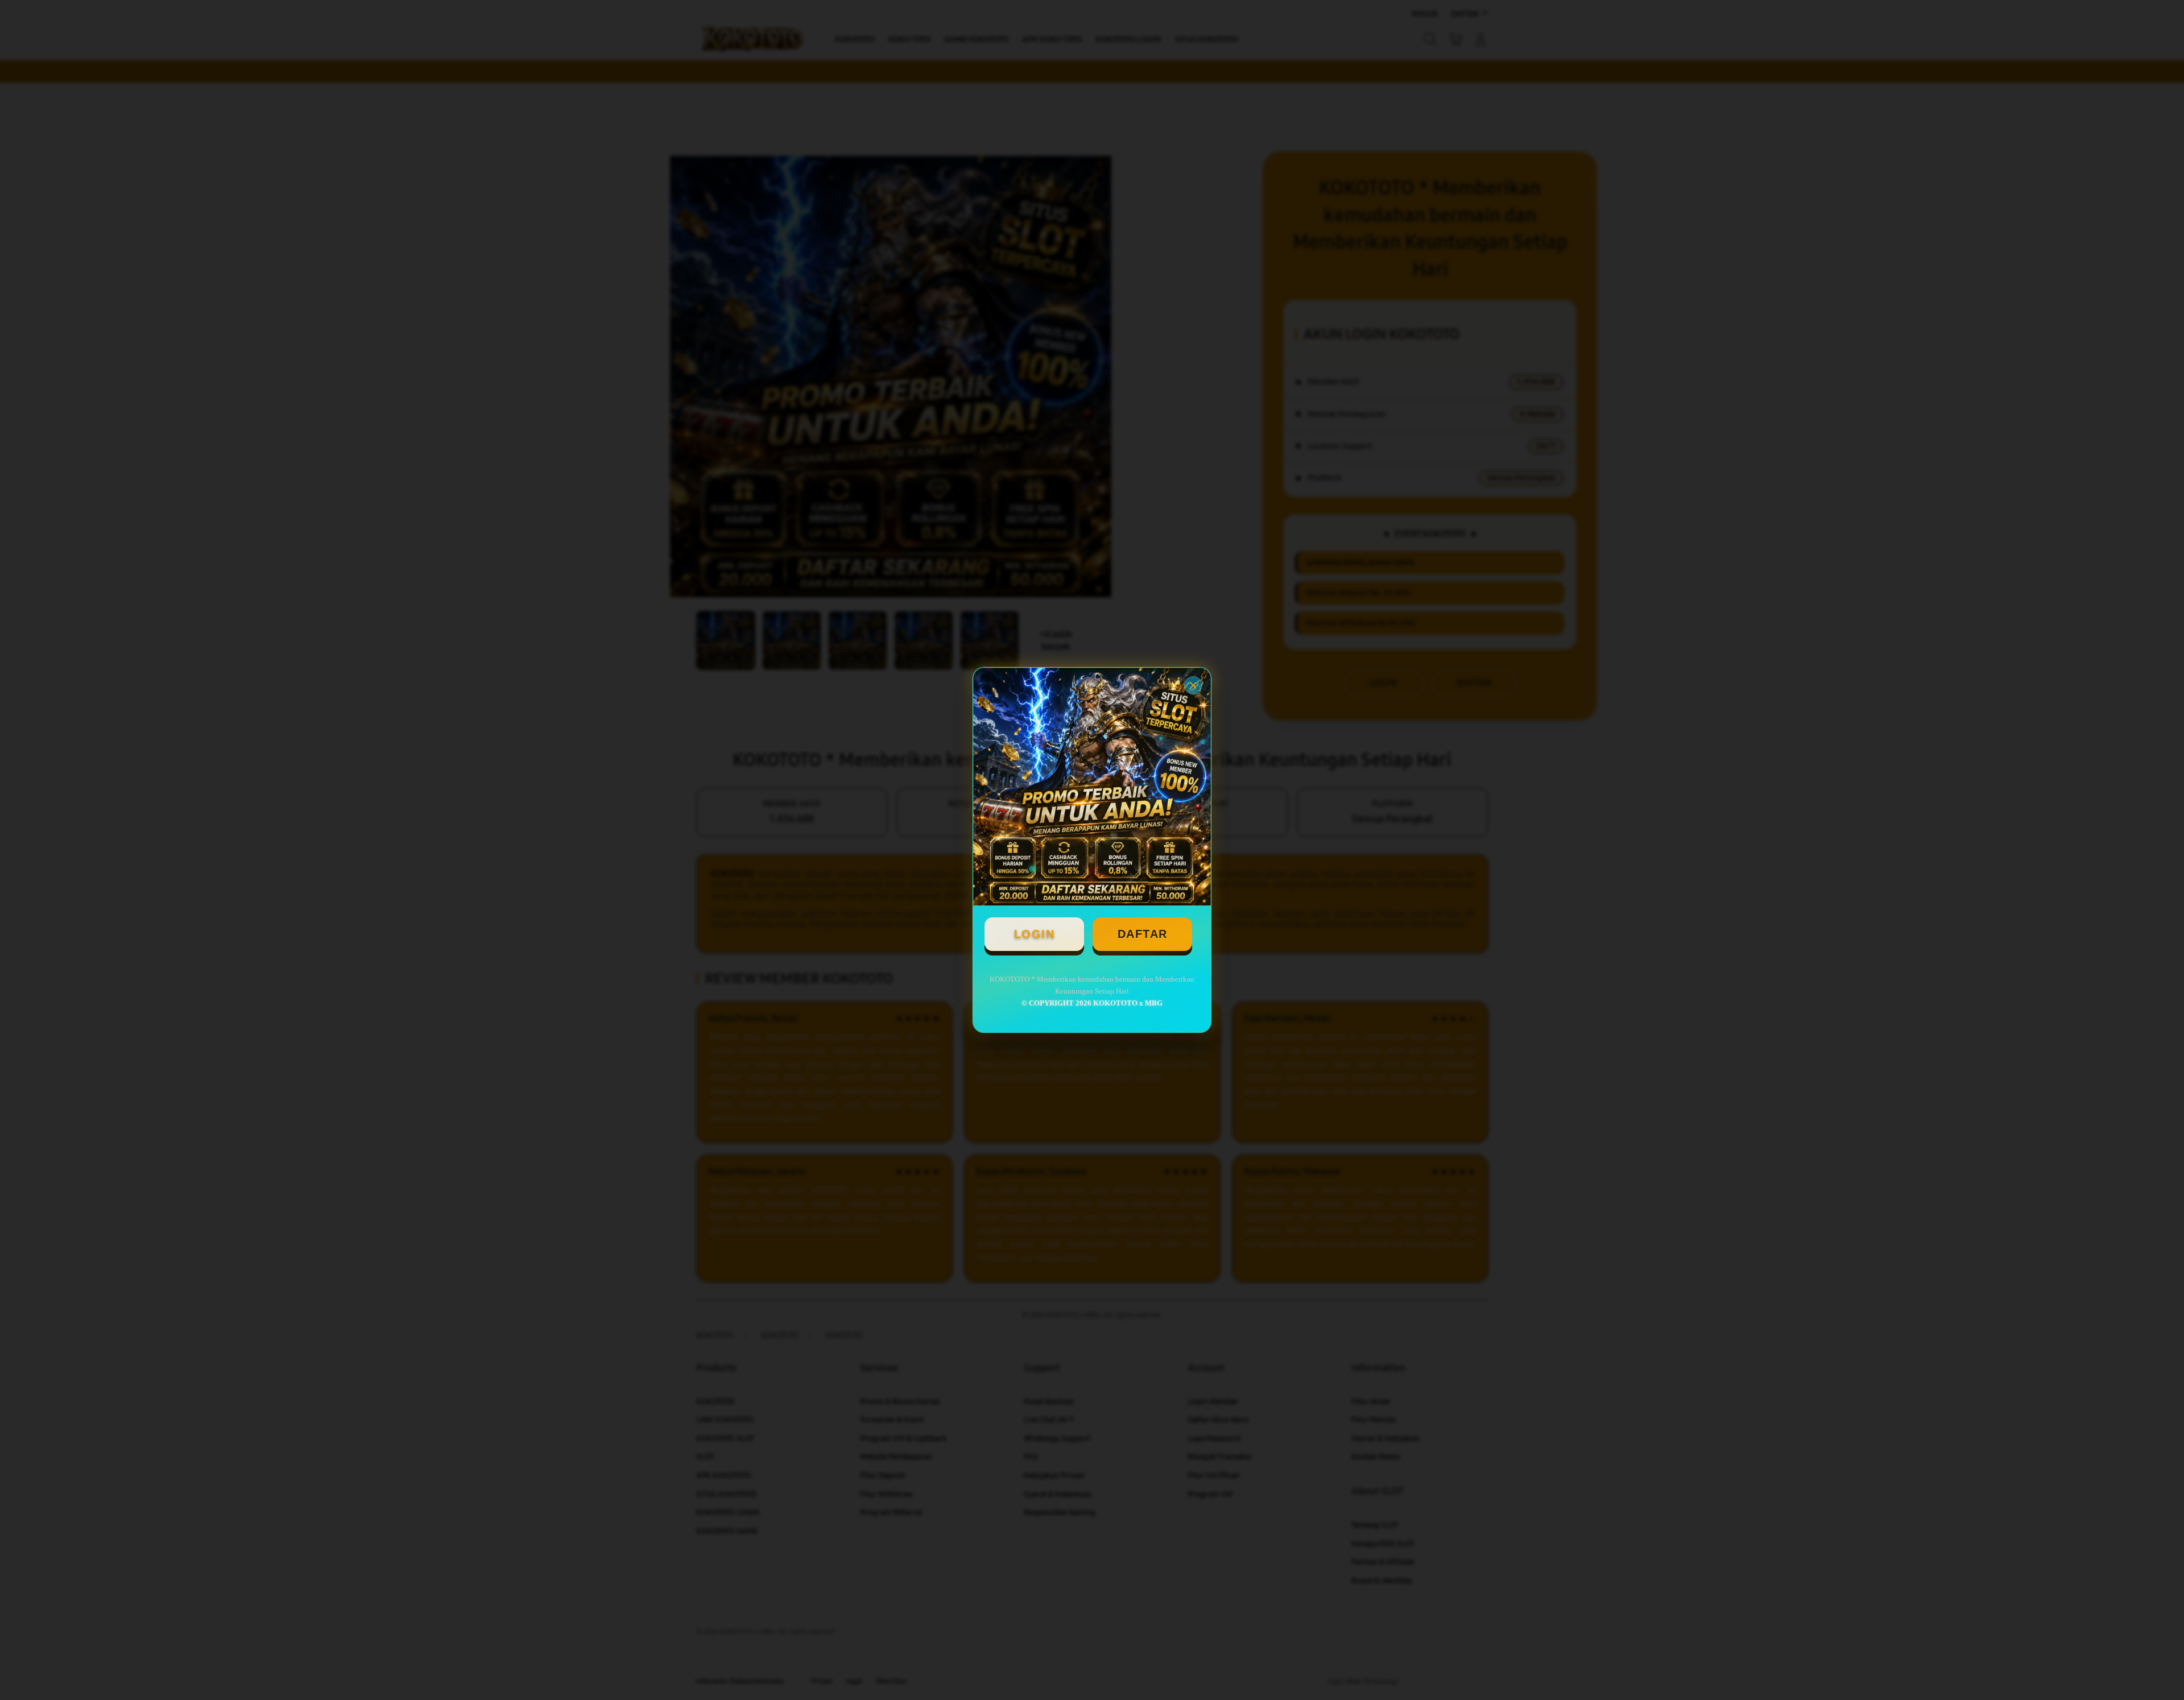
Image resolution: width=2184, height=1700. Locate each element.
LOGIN (1035, 934)
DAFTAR (1143, 934)
